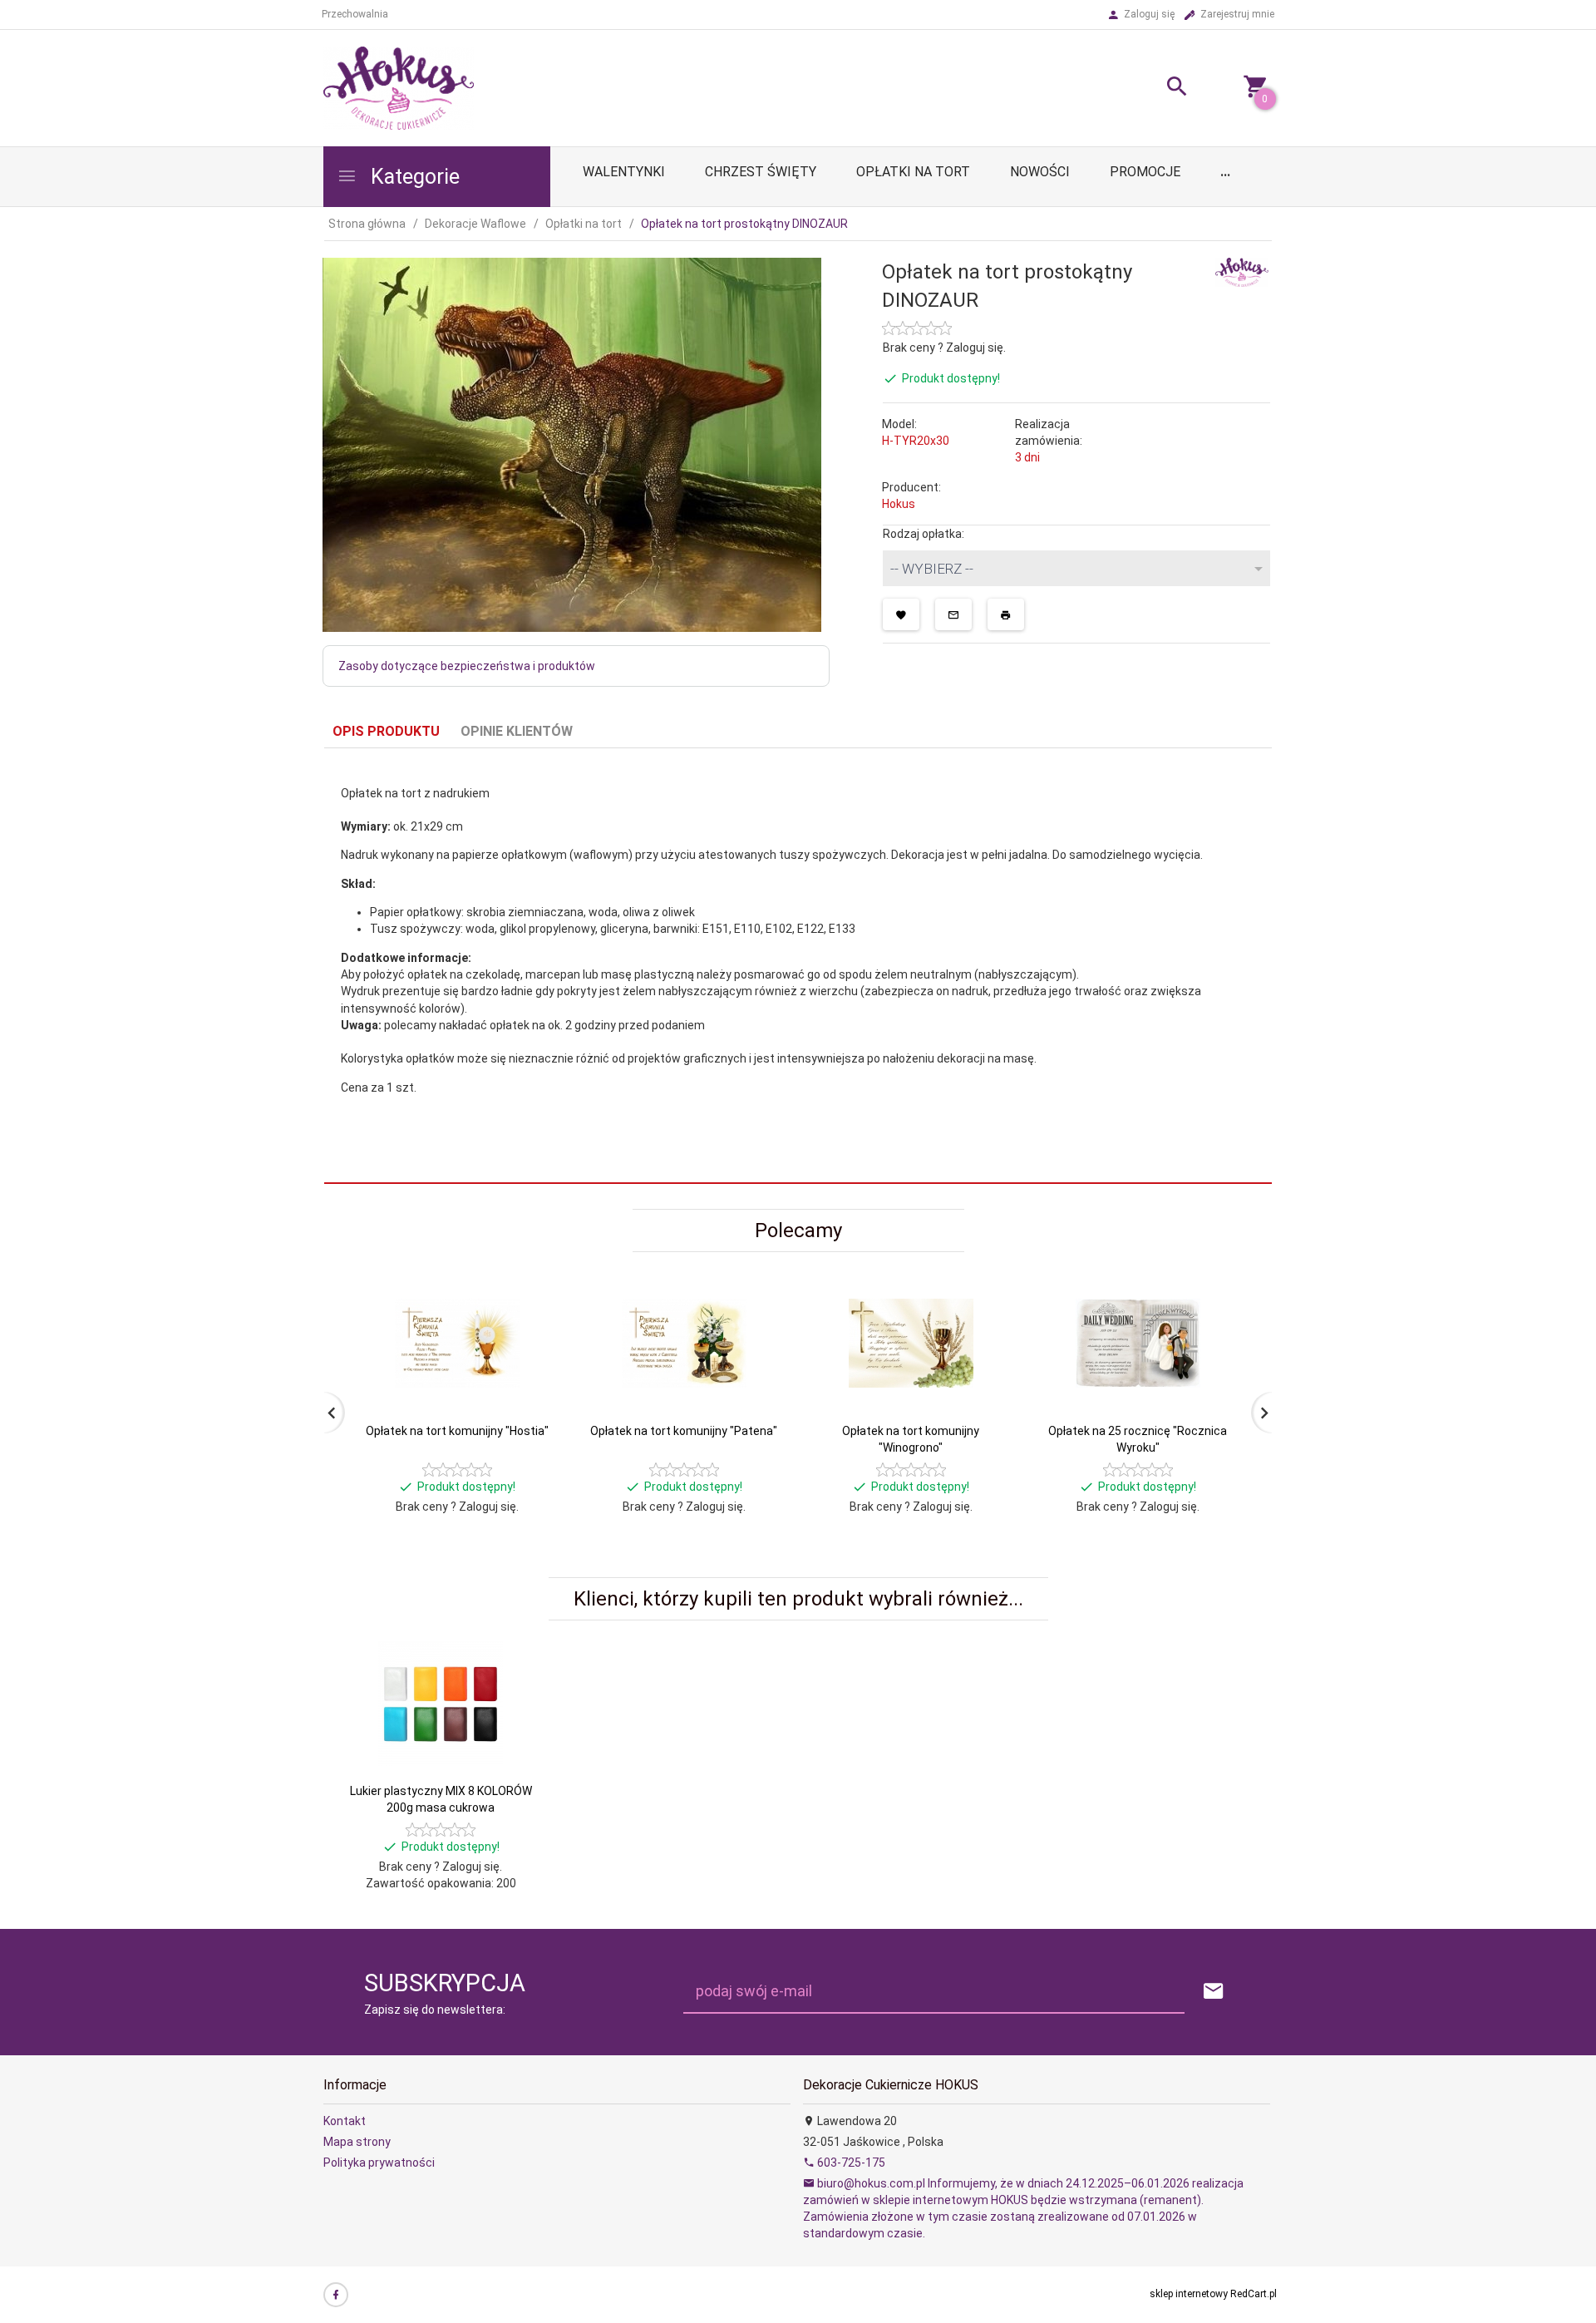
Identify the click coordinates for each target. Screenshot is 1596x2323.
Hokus (899, 504)
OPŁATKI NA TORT (913, 172)
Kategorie (413, 177)
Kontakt (345, 2121)
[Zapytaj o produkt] (953, 614)
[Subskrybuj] (1214, 1992)
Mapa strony (357, 2142)
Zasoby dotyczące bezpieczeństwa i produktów (467, 666)
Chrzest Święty (761, 172)
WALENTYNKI (624, 172)
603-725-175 (850, 2163)
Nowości (1040, 172)
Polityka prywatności (379, 2163)
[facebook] (336, 2295)
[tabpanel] (798, 966)
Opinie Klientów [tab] (517, 731)
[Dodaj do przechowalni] (901, 614)
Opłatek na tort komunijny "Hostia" (457, 1431)
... (1225, 172)
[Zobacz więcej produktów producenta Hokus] (1242, 271)
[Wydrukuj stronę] (1006, 614)
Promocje (1145, 172)
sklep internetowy (1189, 2294)
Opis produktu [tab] (386, 731)
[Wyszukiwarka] (1156, 89)
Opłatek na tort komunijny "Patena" (684, 1431)
